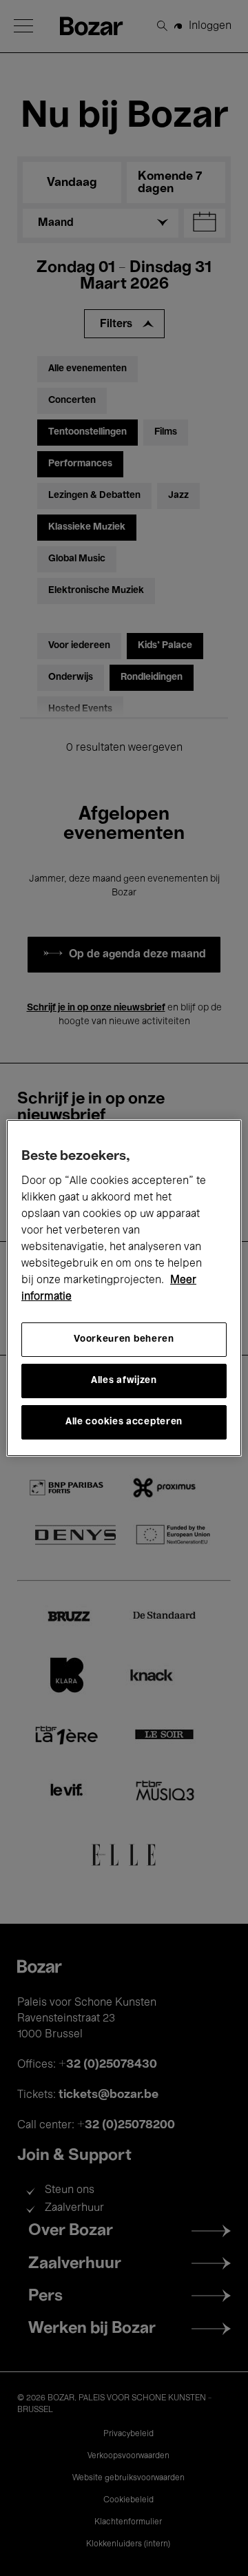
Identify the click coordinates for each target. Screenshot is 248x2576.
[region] (124, 1288)
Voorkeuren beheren (124, 1339)
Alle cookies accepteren (124, 1422)
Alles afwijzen (124, 1381)
